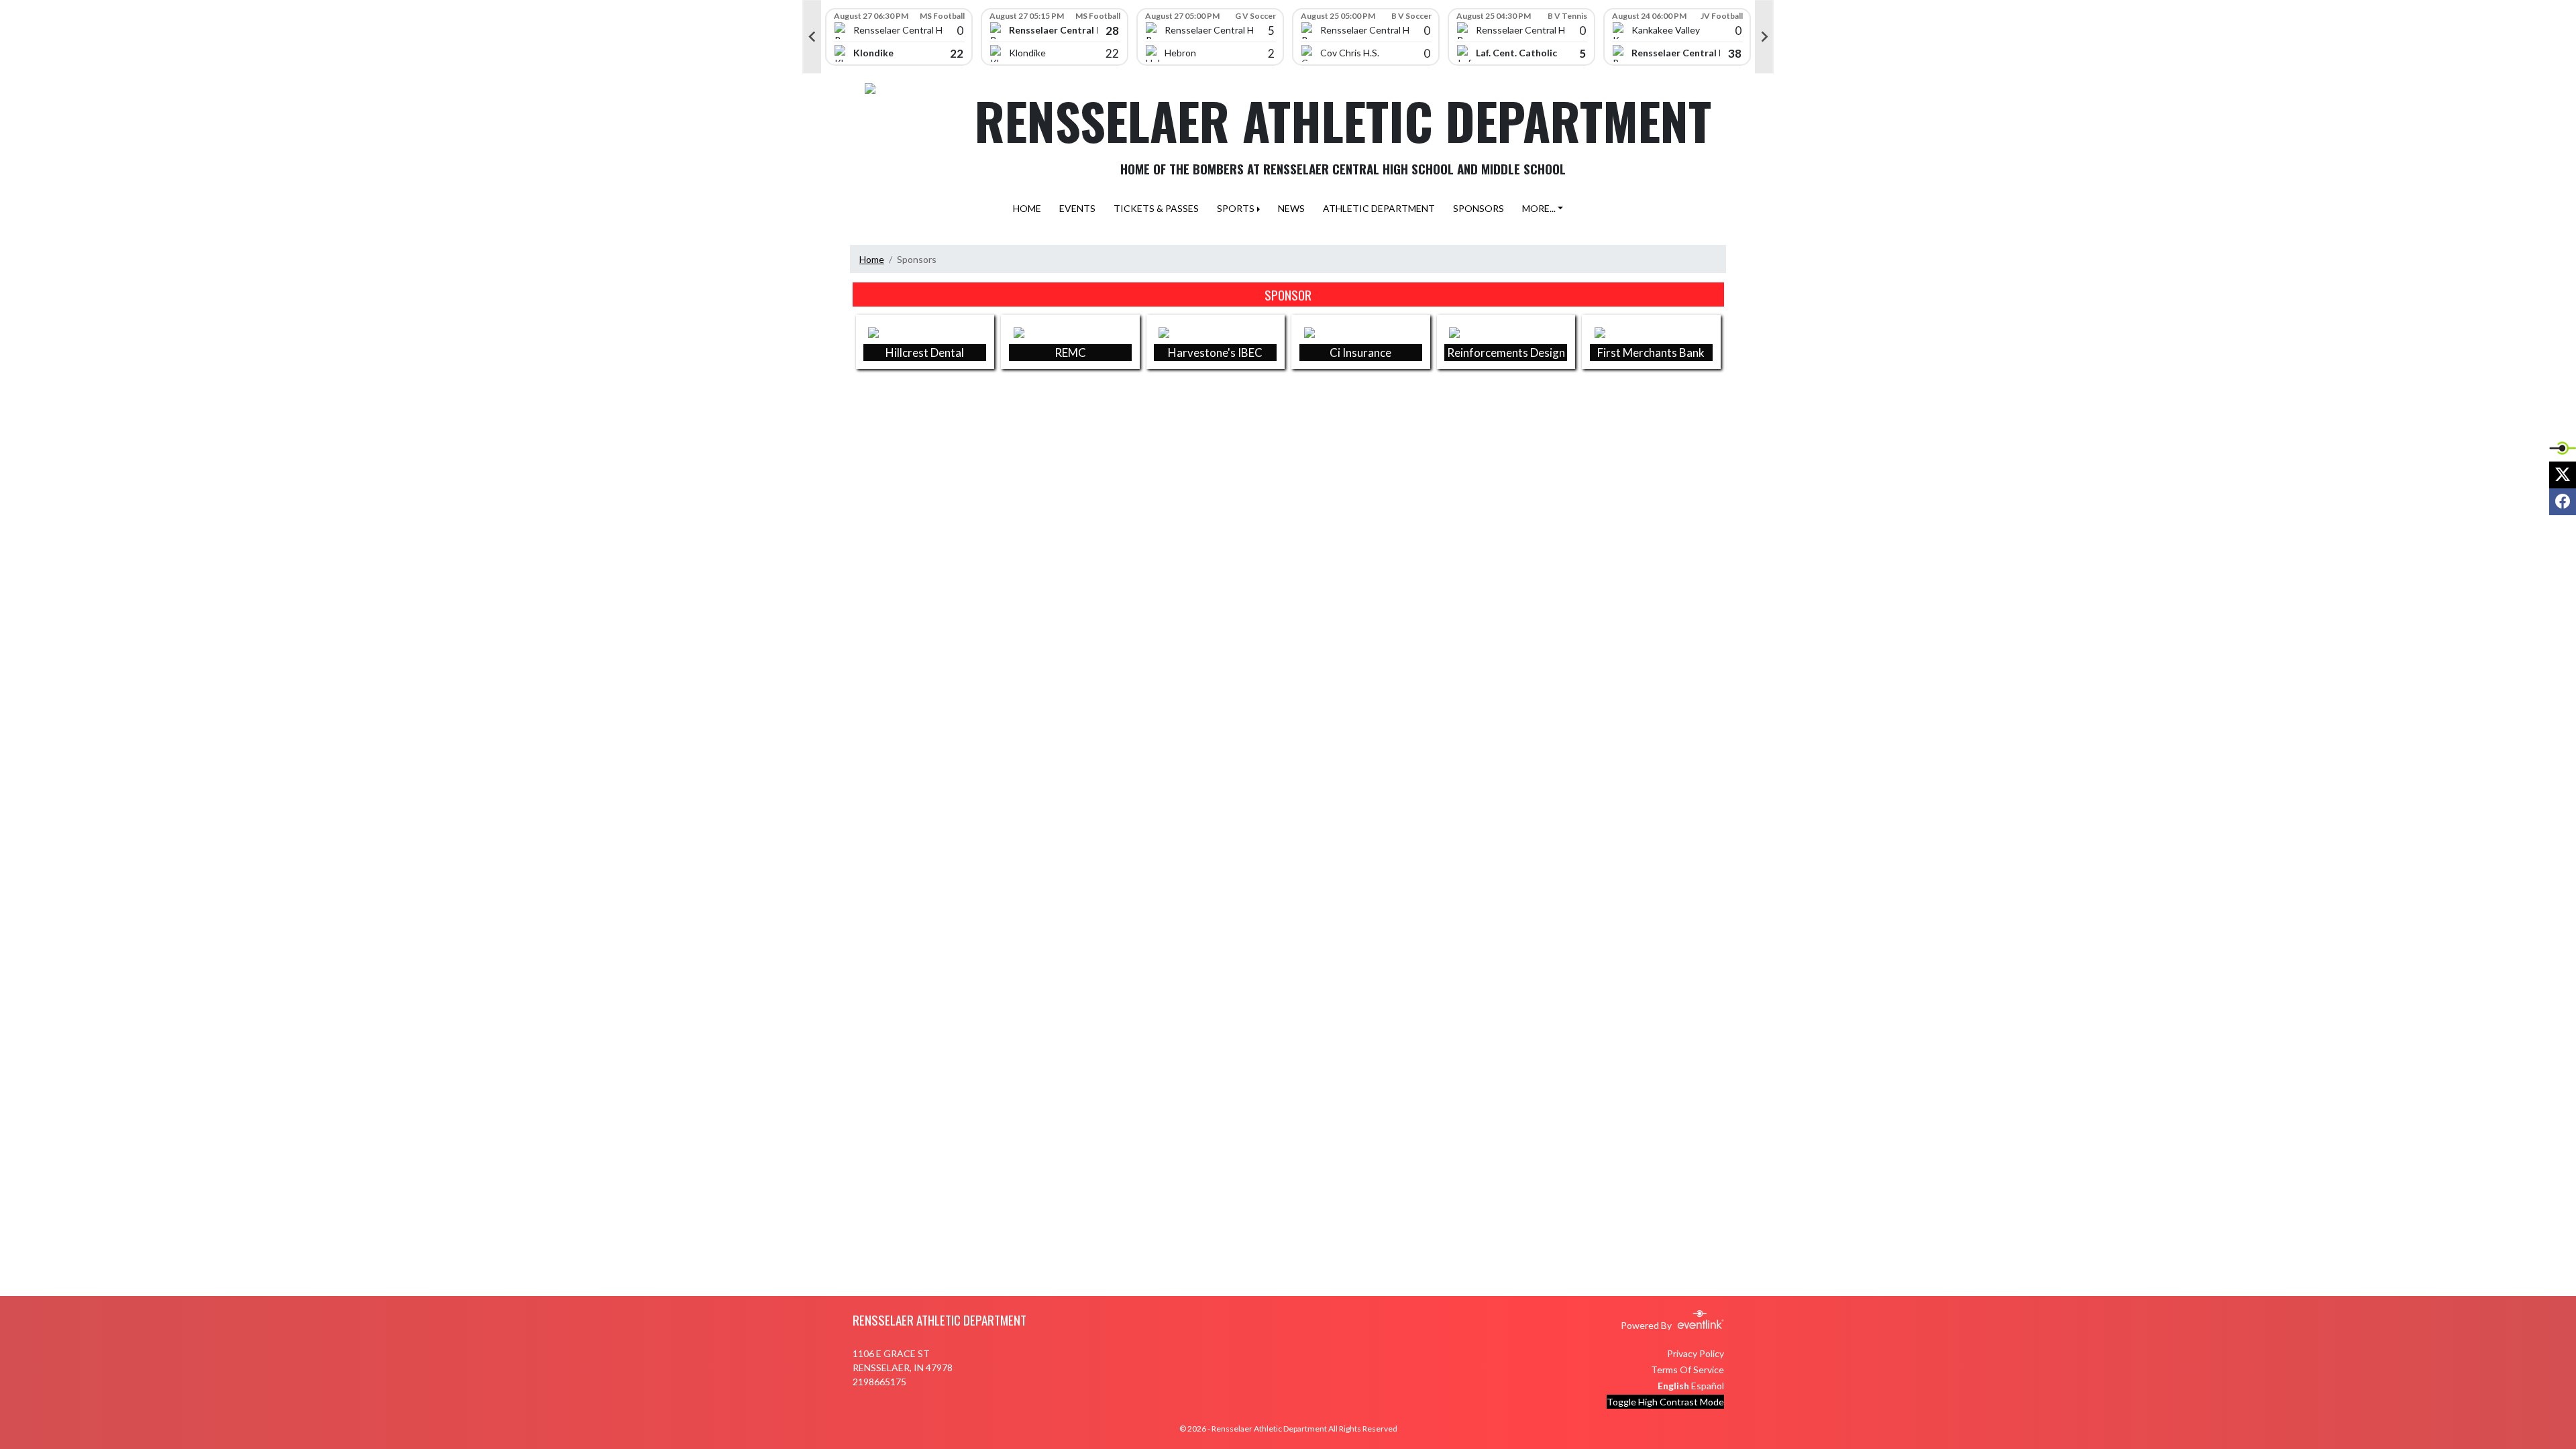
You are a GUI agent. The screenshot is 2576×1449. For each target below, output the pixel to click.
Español (1708, 1386)
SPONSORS (1479, 208)
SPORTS (1236, 208)
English (1673, 1386)
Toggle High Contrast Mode (1665, 1402)
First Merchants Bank (1651, 353)
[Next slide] (1764, 37)
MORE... (1539, 208)
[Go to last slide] (812, 37)
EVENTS (1077, 208)
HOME (1027, 208)
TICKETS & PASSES (1156, 208)
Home (872, 259)
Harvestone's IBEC (1215, 353)
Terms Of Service (1687, 1370)
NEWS (1291, 208)
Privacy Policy (1696, 1353)
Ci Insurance (1360, 353)
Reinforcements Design (1506, 353)
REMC (1070, 353)
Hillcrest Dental (925, 353)
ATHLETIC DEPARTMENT (1379, 208)
